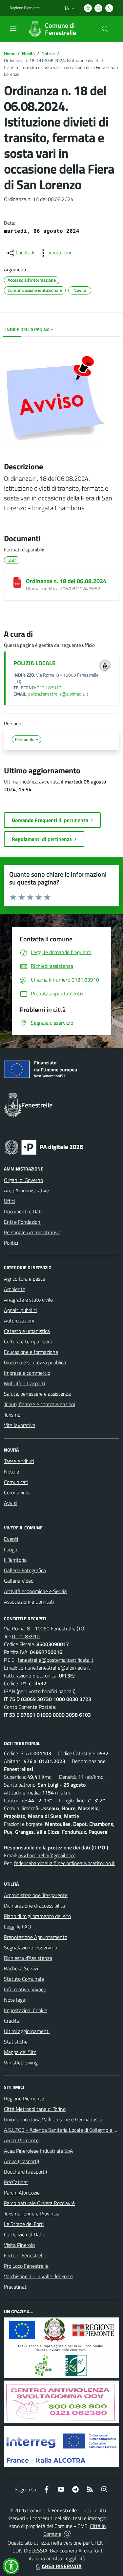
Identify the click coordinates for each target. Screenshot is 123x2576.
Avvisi (10, 1503)
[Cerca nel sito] (105, 29)
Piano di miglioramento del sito (37, 1916)
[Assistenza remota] (67, 2534)
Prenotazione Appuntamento (36, 1937)
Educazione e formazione (31, 1352)
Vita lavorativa (20, 1425)
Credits (11, 2021)
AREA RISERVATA (62, 2566)
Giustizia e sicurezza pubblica (35, 1362)
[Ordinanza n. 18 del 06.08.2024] (17, 582)
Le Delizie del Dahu (25, 2234)
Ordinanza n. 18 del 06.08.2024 (66, 581)
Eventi (11, 1539)
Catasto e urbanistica (27, 1331)
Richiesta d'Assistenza (28, 1958)
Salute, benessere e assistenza (37, 1394)
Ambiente (15, 1289)
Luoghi (11, 1549)
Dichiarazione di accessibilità (34, 1906)
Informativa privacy (25, 1989)
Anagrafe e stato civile (28, 1300)
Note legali (16, 2000)
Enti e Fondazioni (23, 1222)
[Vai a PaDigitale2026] (44, 1147)
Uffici (9, 1201)
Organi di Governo (23, 1180)
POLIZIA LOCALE (34, 663)
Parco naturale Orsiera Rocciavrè (39, 2203)
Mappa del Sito (20, 2052)
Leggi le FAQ (18, 1927)
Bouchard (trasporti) (25, 2172)
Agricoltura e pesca (25, 1279)
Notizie (48, 53)
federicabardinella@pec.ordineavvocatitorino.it (64, 1863)
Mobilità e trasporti (24, 1383)
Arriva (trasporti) (21, 2161)
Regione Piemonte (25, 8)
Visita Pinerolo (19, 2245)
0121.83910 (49, 688)
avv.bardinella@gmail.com (47, 1855)
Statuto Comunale (24, 1979)
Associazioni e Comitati (29, 1602)
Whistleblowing (21, 2062)
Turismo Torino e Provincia (32, 2214)
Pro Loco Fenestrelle (26, 2266)
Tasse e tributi (19, 1461)
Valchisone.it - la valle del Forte (38, 2276)
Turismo (12, 1415)
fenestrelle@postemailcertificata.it (56, 1660)
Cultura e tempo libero (28, 1341)
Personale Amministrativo (32, 1232)
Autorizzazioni (19, 1321)
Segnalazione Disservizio (31, 1947)
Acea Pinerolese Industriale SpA (39, 2151)
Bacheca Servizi (21, 1968)
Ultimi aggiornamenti (27, 2031)
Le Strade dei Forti (24, 2224)
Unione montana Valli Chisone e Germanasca (53, 2119)
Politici (11, 1243)
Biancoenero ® (66, 2551)
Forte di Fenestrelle (25, 2255)
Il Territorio (15, 1560)
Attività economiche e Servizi (36, 1591)
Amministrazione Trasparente (36, 1895)
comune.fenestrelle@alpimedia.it (54, 1668)
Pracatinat (15, 2287)
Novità (28, 53)
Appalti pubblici (20, 1310)
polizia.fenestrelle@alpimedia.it (58, 694)
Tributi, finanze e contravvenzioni (40, 1404)
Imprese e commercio (27, 1373)
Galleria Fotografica (25, 1570)
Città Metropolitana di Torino (35, 2109)
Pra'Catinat (16, 2182)
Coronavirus (17, 1492)
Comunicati (16, 1482)
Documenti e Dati (23, 1211)
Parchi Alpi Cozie (22, 2193)
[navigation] (13, 28)
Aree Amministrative (26, 1190)
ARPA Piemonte (21, 2140)
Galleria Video (19, 1581)
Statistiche (16, 2042)
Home (10, 53)
